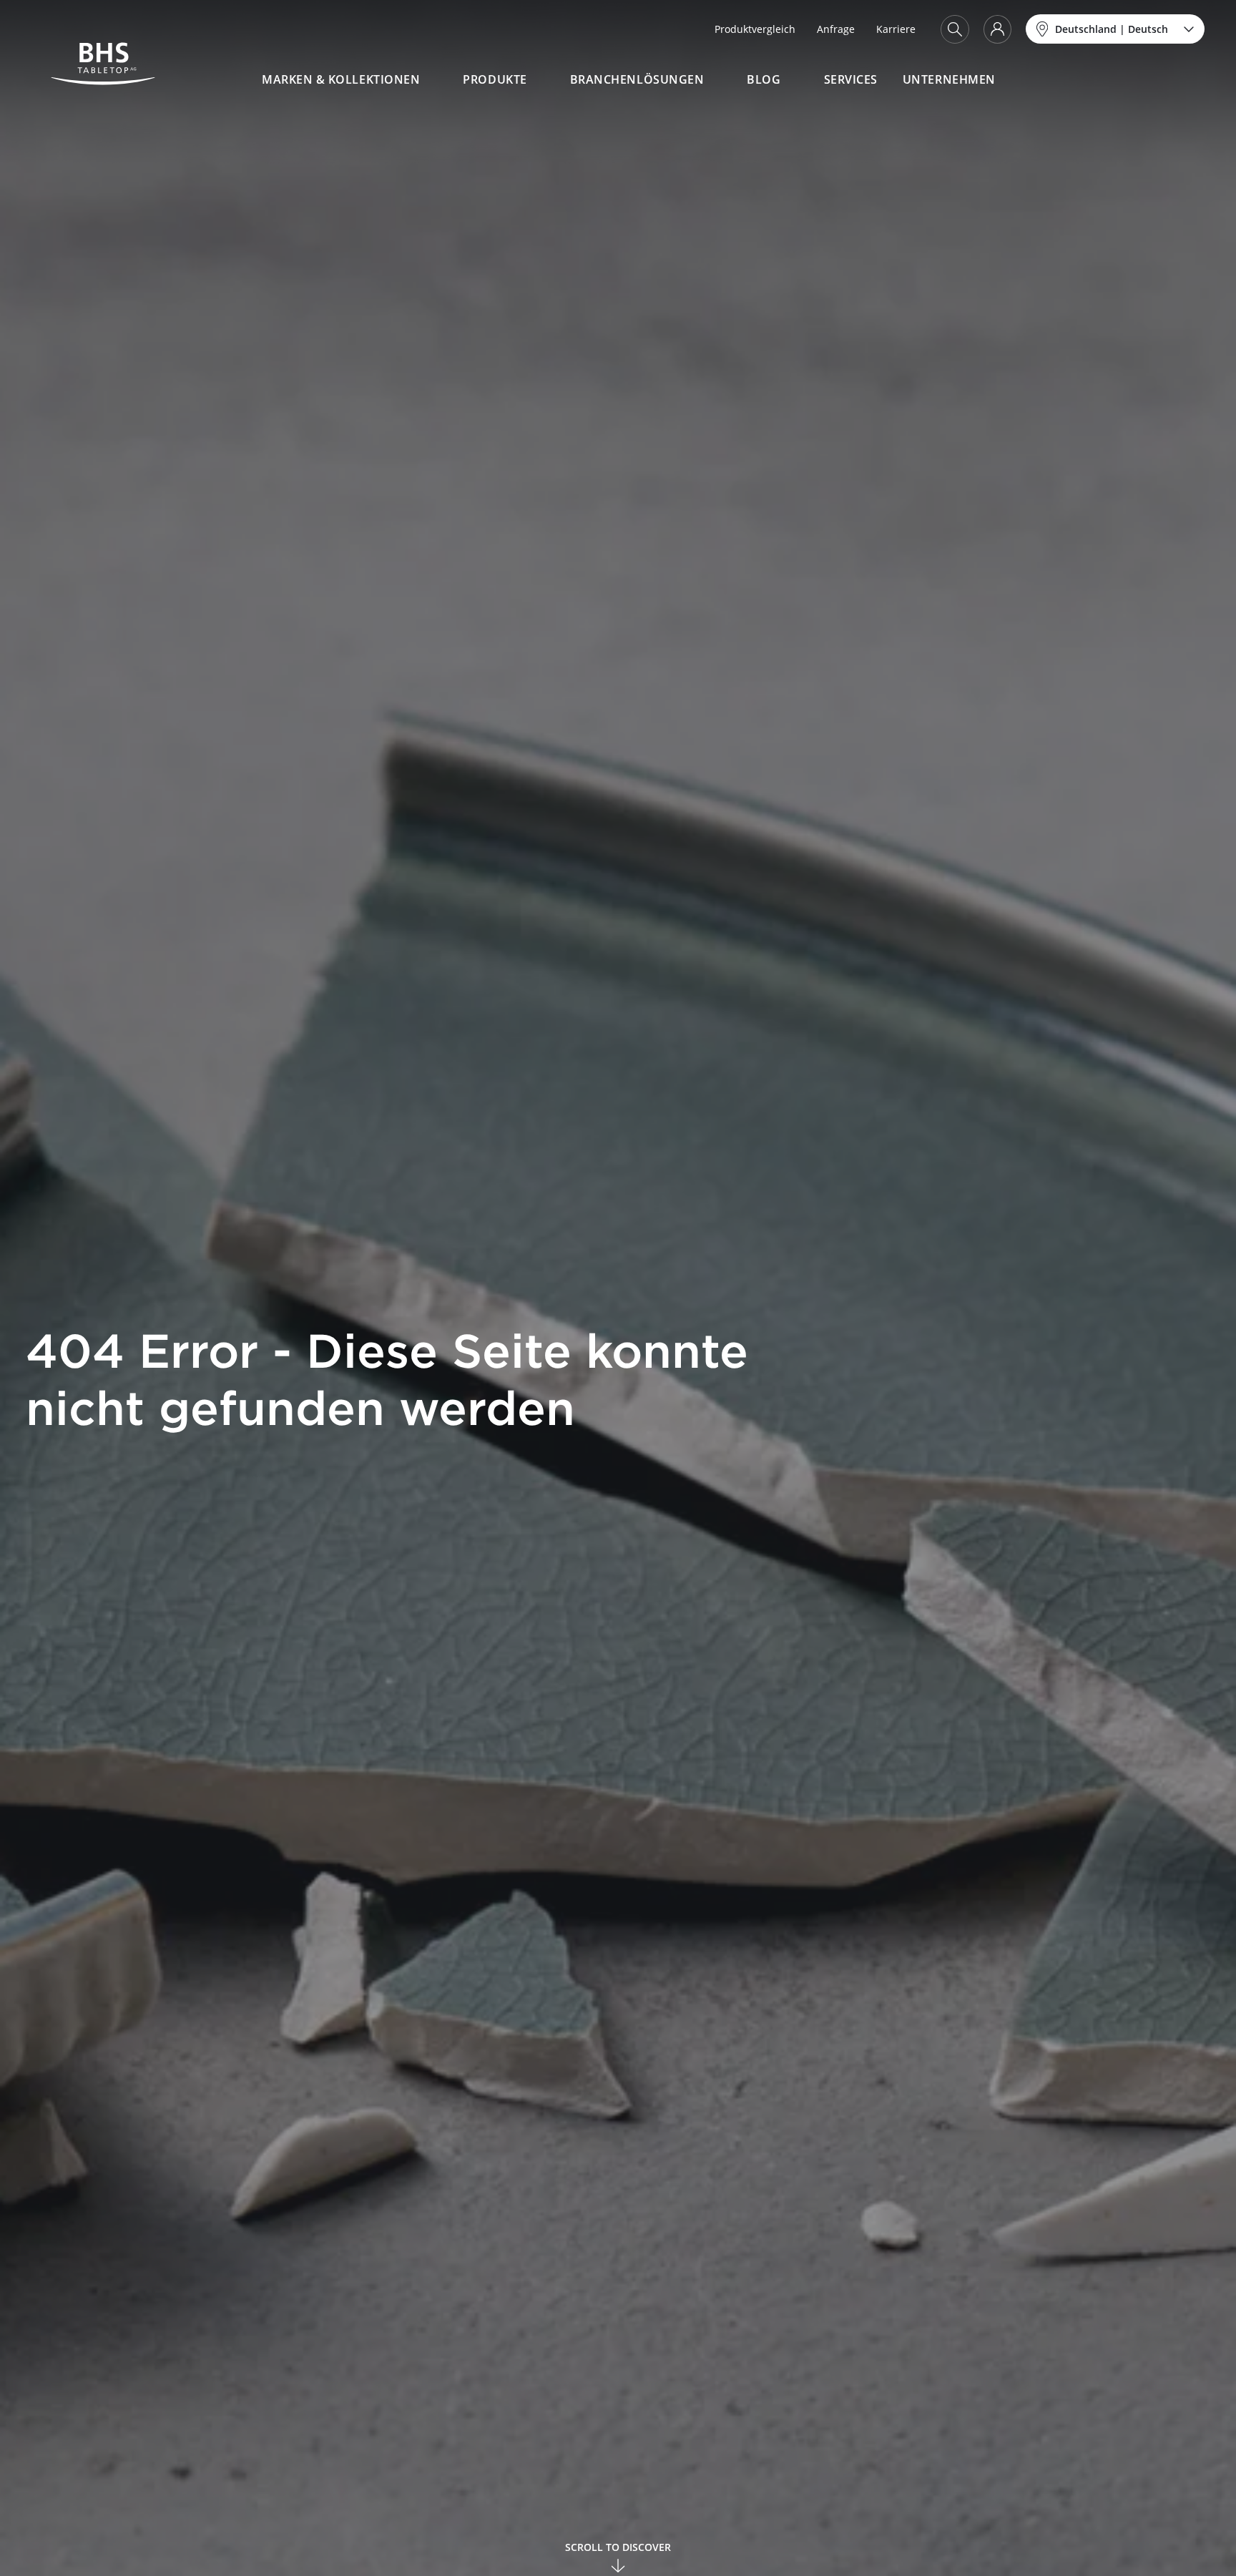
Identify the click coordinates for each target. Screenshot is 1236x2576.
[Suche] (955, 29)
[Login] (997, 29)
